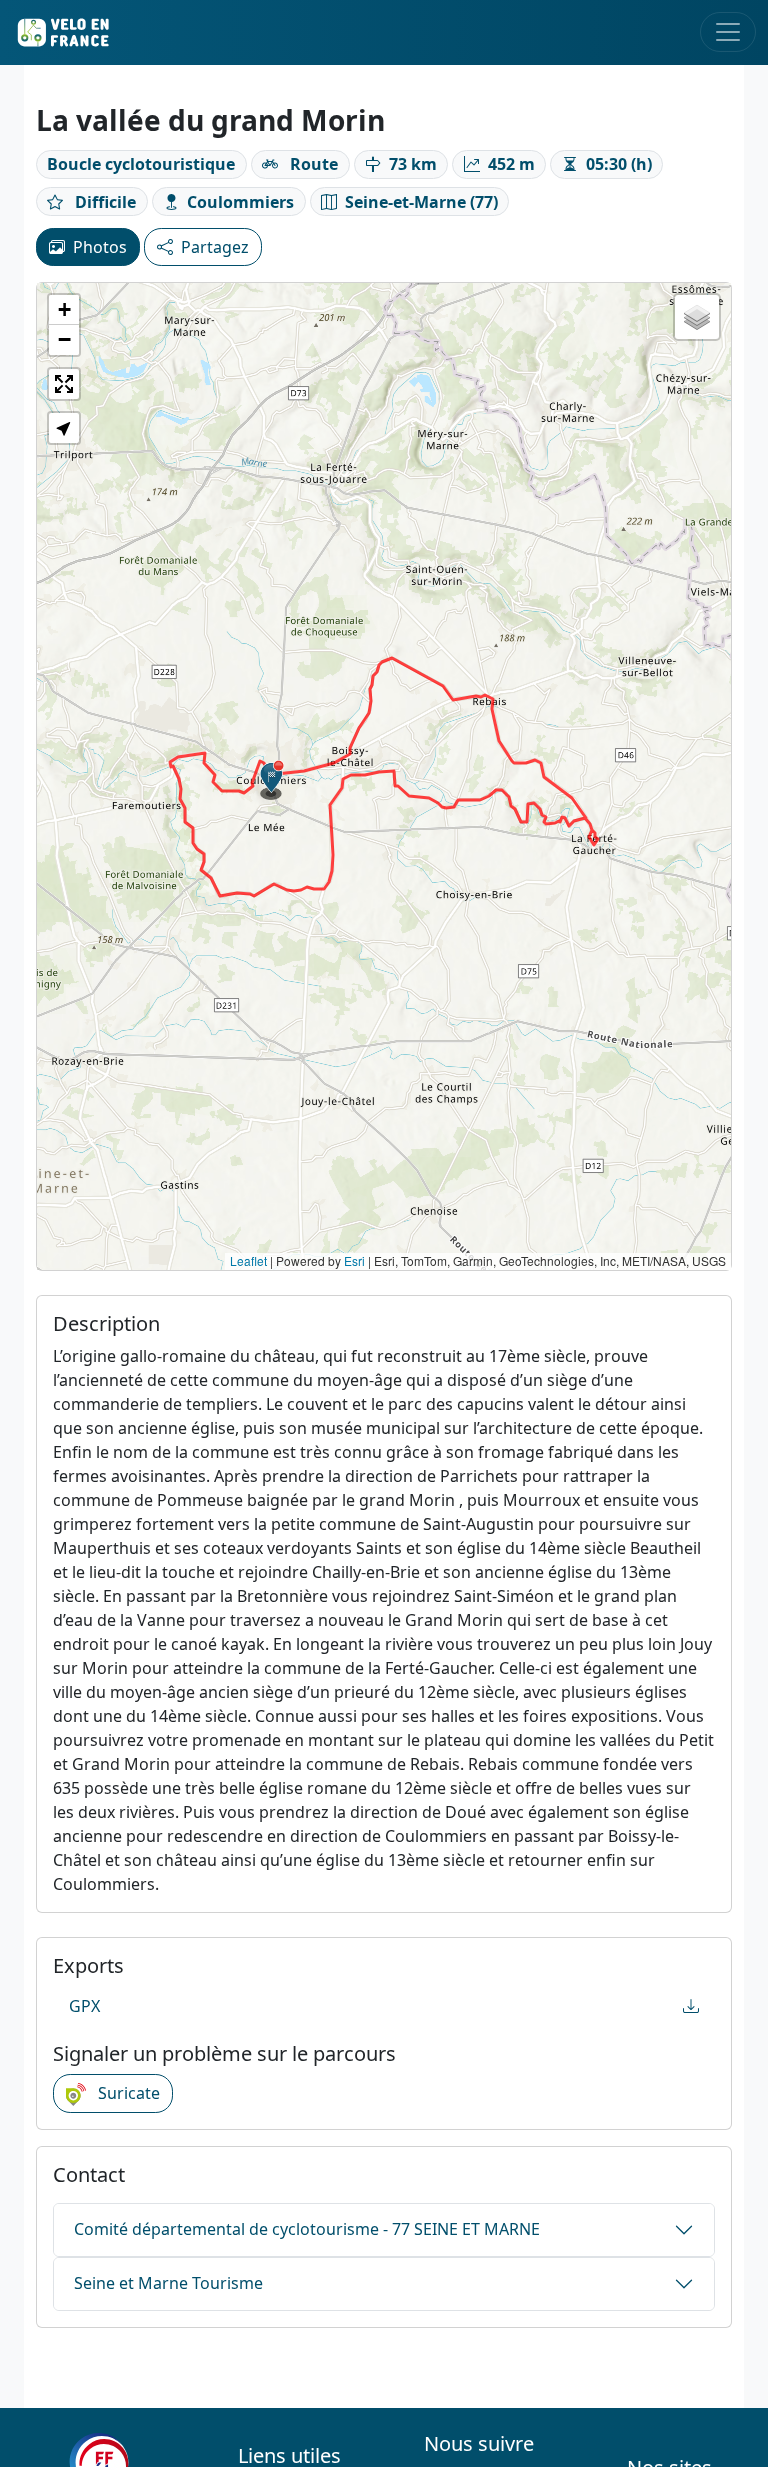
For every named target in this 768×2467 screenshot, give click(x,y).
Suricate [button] (127, 2093)
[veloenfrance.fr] (62, 32)
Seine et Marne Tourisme (168, 2283)
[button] (272, 780)
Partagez (215, 247)
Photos (100, 247)
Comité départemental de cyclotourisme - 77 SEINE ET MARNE (307, 2229)
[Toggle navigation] (728, 32)
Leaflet (248, 1260)
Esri (354, 1260)
